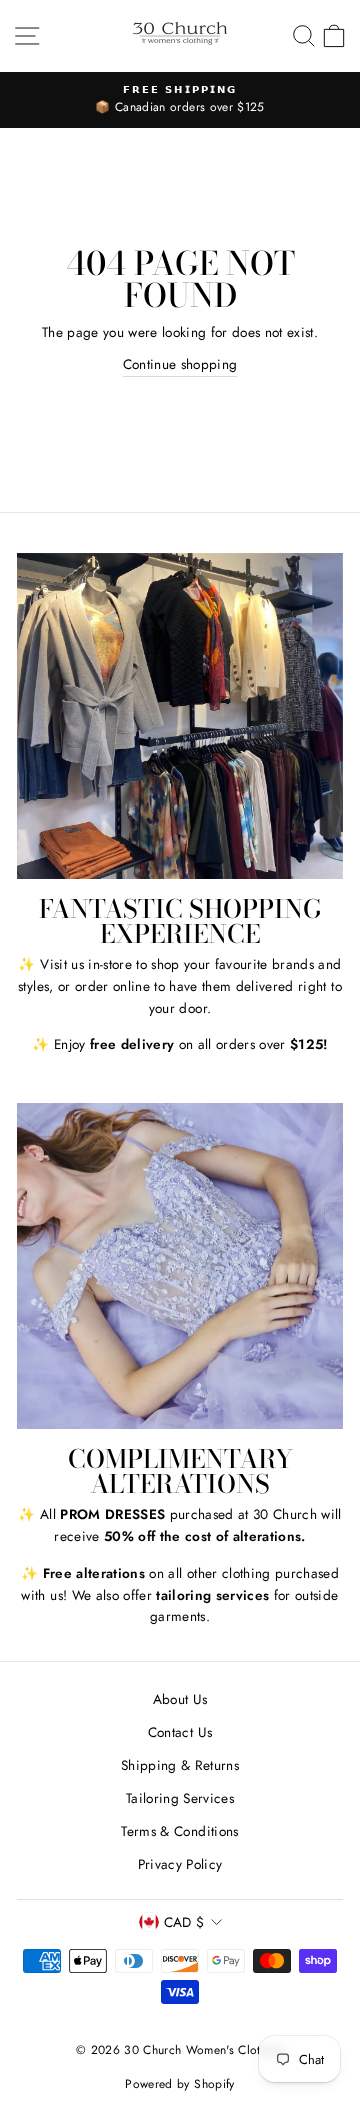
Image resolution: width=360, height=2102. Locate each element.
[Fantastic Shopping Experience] (180, 716)
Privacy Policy (180, 1864)
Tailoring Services (180, 1798)
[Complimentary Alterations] (180, 1266)
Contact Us (180, 1732)
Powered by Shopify (179, 2084)
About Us (180, 1699)
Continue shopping (180, 364)
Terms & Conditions (179, 1831)
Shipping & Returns (180, 1765)
